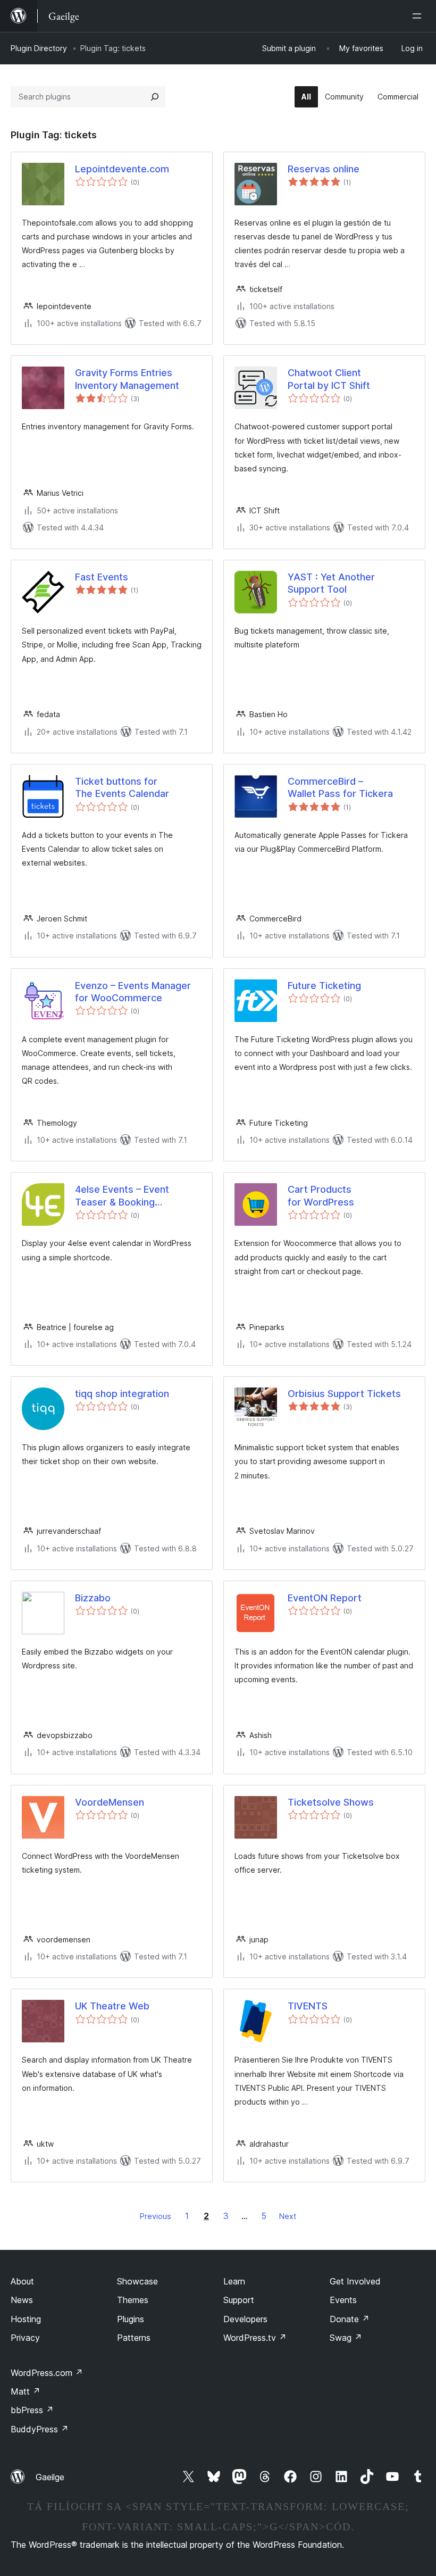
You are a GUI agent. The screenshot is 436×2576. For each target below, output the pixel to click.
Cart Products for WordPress (321, 1195)
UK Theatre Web (112, 2006)
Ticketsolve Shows (331, 1802)
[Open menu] (419, 16)
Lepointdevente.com (122, 169)
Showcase (137, 2281)
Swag (346, 2338)
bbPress (32, 2410)
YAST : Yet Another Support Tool (331, 583)
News (22, 2300)
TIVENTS (308, 2006)
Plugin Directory (39, 48)
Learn (234, 2281)
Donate (350, 2319)
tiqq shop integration (122, 1394)
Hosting (26, 2319)
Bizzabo (93, 1598)
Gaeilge (50, 2477)
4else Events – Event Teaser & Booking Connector (122, 1196)
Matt (26, 2391)
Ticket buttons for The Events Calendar (122, 787)
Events (343, 2300)
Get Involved (355, 2281)
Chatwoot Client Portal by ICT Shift (329, 379)
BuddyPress (40, 2429)
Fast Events (102, 577)
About (22, 2281)
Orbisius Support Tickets (344, 1394)
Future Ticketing (324, 986)
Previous (156, 2216)
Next (288, 2216)
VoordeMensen (110, 1802)
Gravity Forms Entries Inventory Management (127, 379)
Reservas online (324, 169)
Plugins (131, 2319)
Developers (245, 2319)
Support (239, 2300)
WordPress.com (47, 2373)
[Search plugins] (155, 97)
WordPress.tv (255, 2338)
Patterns (134, 2338)
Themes (133, 2300)
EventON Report (325, 1598)
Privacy (25, 2338)
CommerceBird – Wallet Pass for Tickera (340, 787)
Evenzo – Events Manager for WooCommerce (133, 992)
